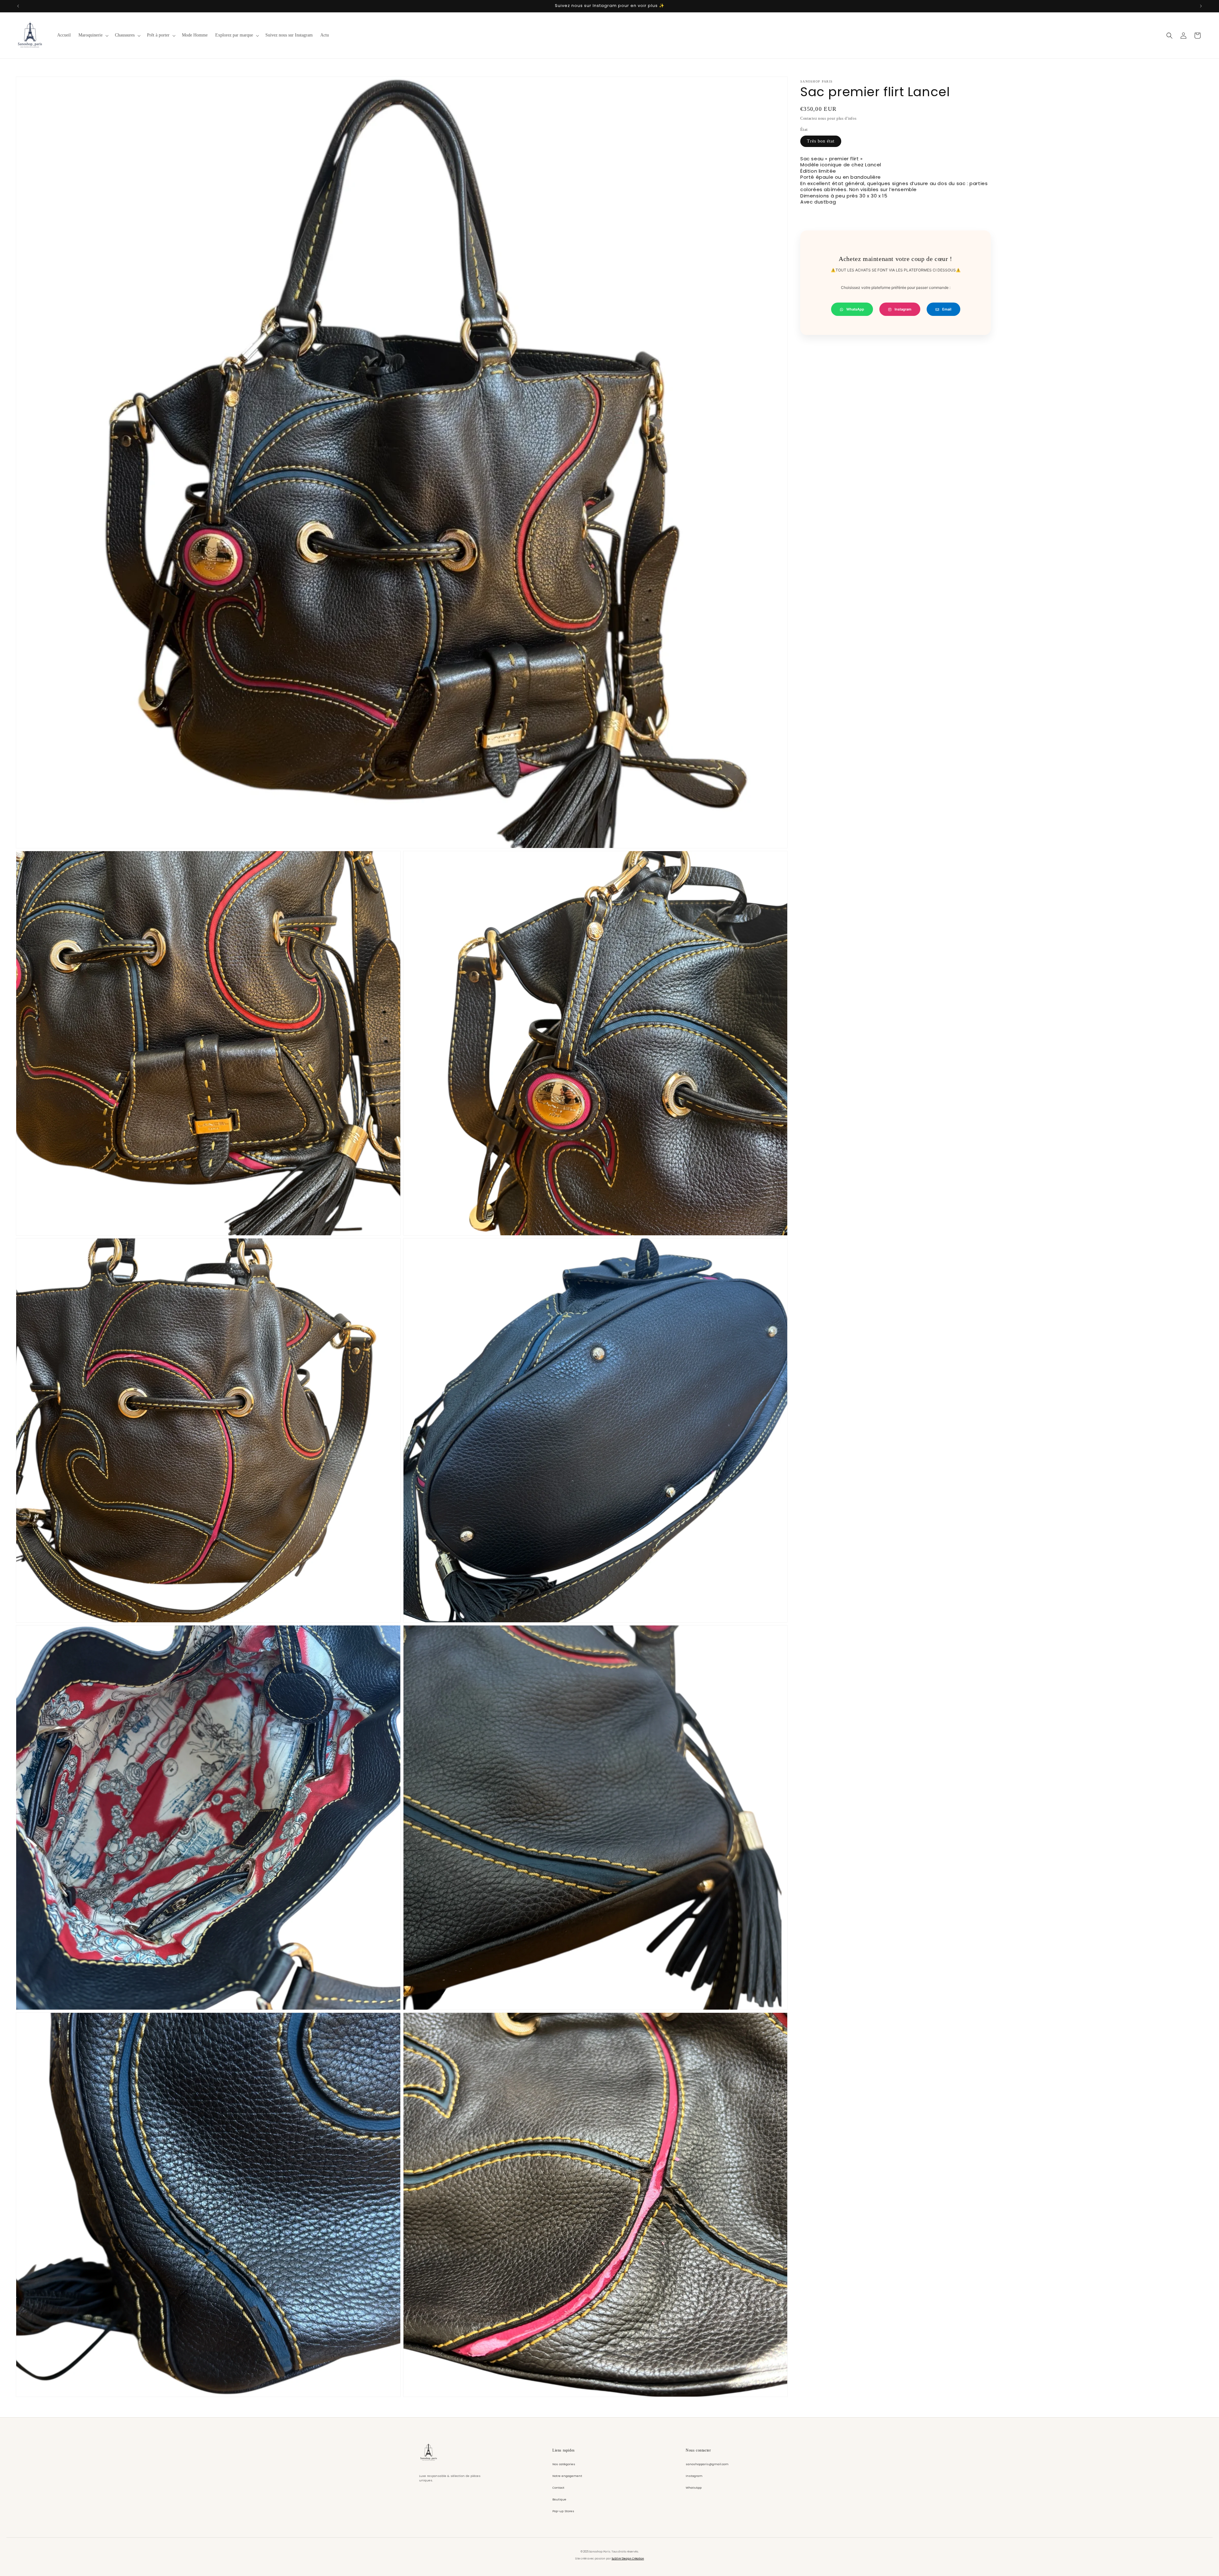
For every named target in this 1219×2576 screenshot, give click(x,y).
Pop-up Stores (563, 2511)
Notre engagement (567, 2476)
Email (947, 309)
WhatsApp (855, 309)
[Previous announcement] (18, 6)
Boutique (559, 2499)
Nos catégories (564, 2464)
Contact (558, 2488)
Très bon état (821, 141)
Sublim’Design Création (628, 2559)
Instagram (903, 309)
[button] (93, 35)
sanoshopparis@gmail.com (707, 2464)
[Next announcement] (1201, 6)
